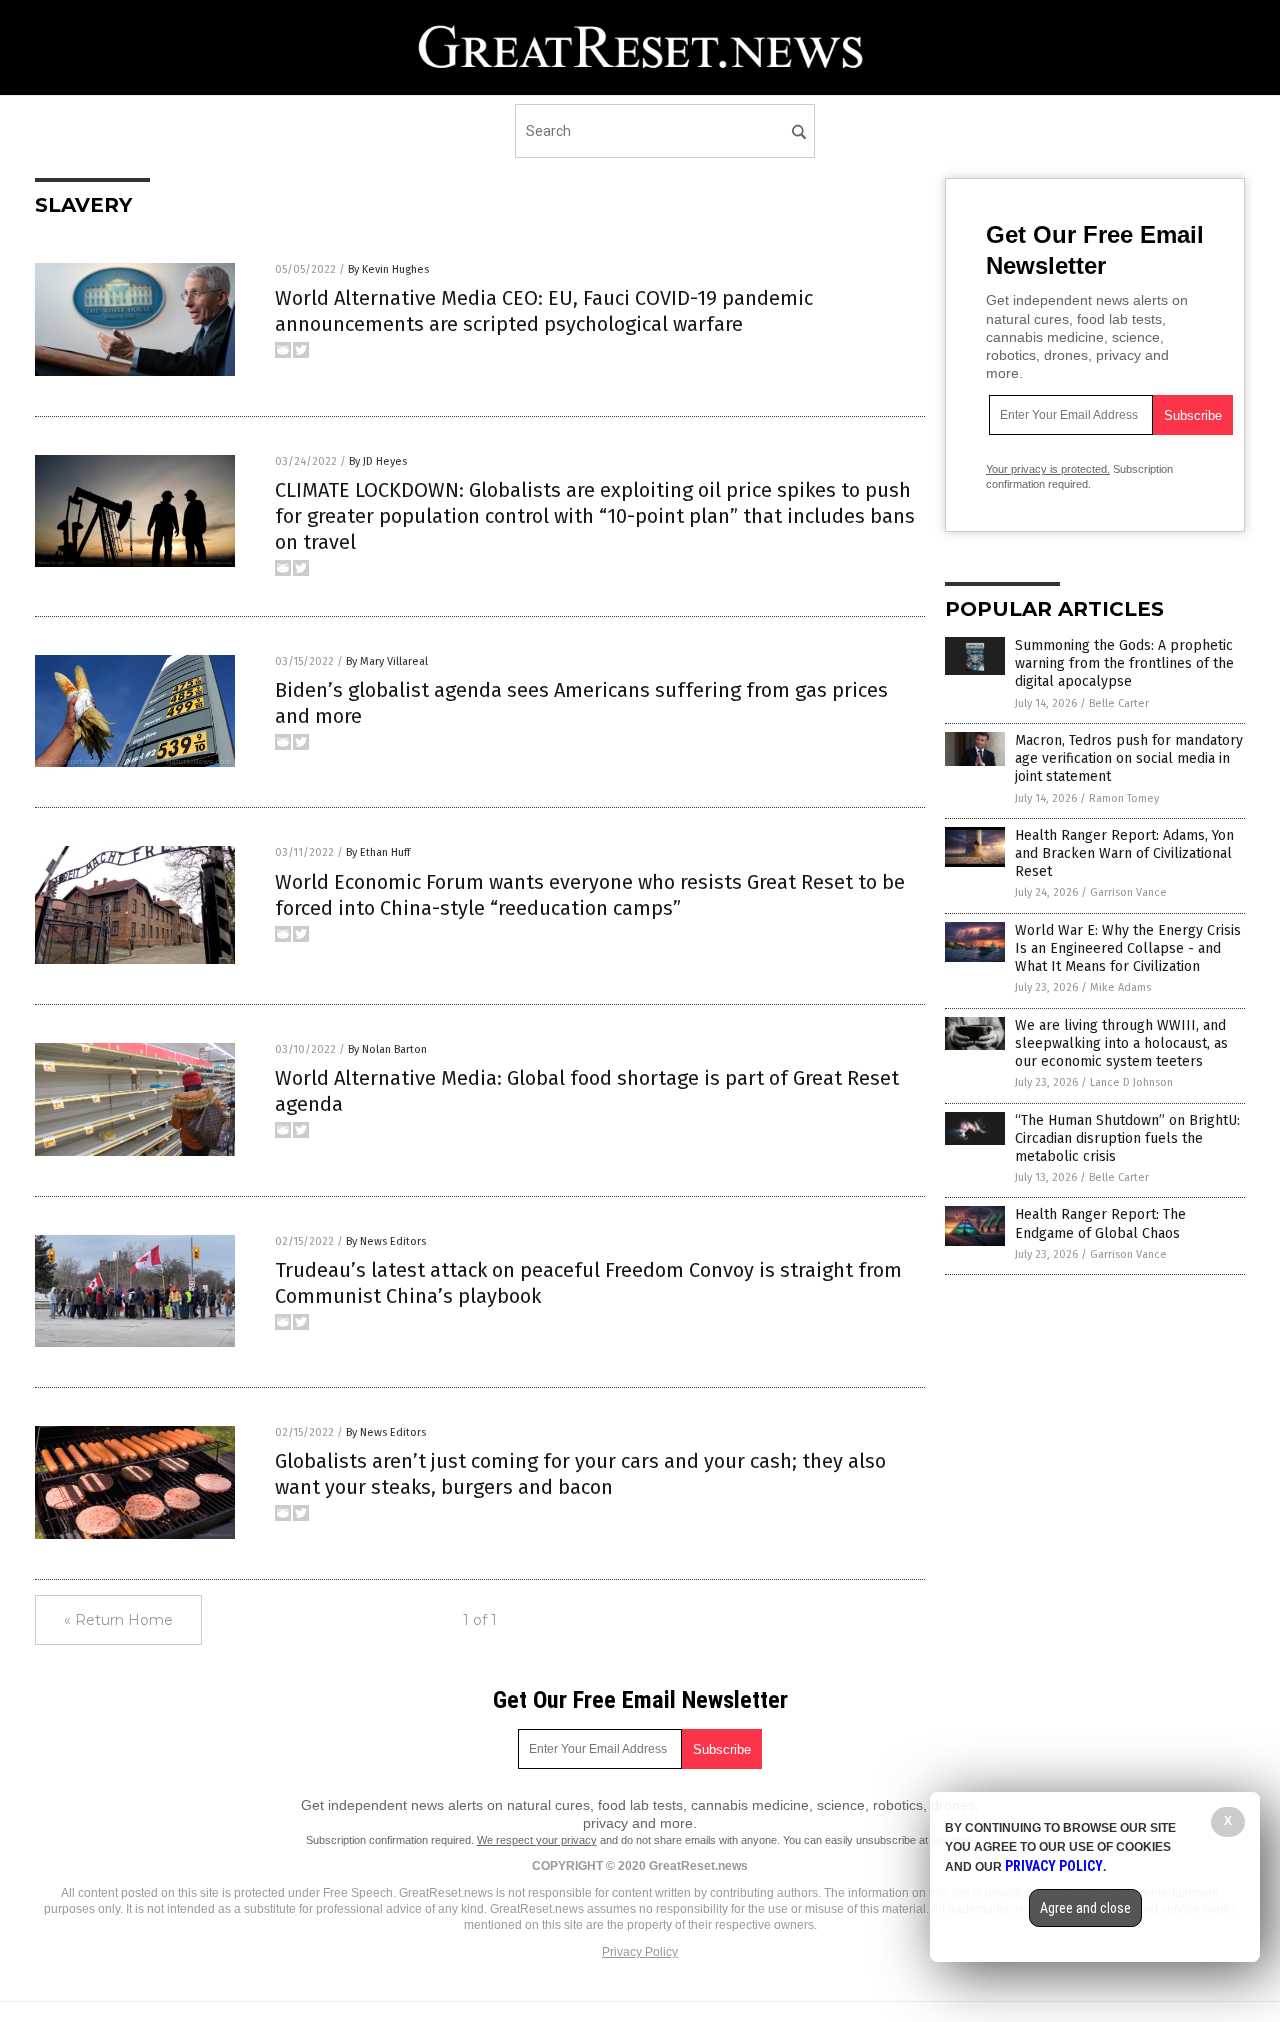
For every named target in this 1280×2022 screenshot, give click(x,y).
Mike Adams (1120, 987)
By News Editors (386, 1241)
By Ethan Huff (378, 852)
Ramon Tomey (1124, 798)
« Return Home (118, 1620)
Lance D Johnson (1131, 1082)
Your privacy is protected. (1048, 469)
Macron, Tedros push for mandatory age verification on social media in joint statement (1129, 758)
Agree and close (1085, 1908)
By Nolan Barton (387, 1049)
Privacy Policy (640, 1952)
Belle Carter (1119, 703)
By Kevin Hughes (388, 269)
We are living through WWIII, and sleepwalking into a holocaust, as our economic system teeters (1121, 1043)
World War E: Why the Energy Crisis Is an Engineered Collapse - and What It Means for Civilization (1128, 948)
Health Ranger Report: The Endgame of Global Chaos (1100, 1223)
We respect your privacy (537, 1840)
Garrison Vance (1128, 892)
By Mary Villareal (387, 661)
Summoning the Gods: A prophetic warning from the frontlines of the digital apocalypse (1124, 663)
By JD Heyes (378, 461)
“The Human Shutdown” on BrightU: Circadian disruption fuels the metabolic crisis (1127, 1138)
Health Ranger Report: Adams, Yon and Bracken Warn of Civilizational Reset (1124, 853)
